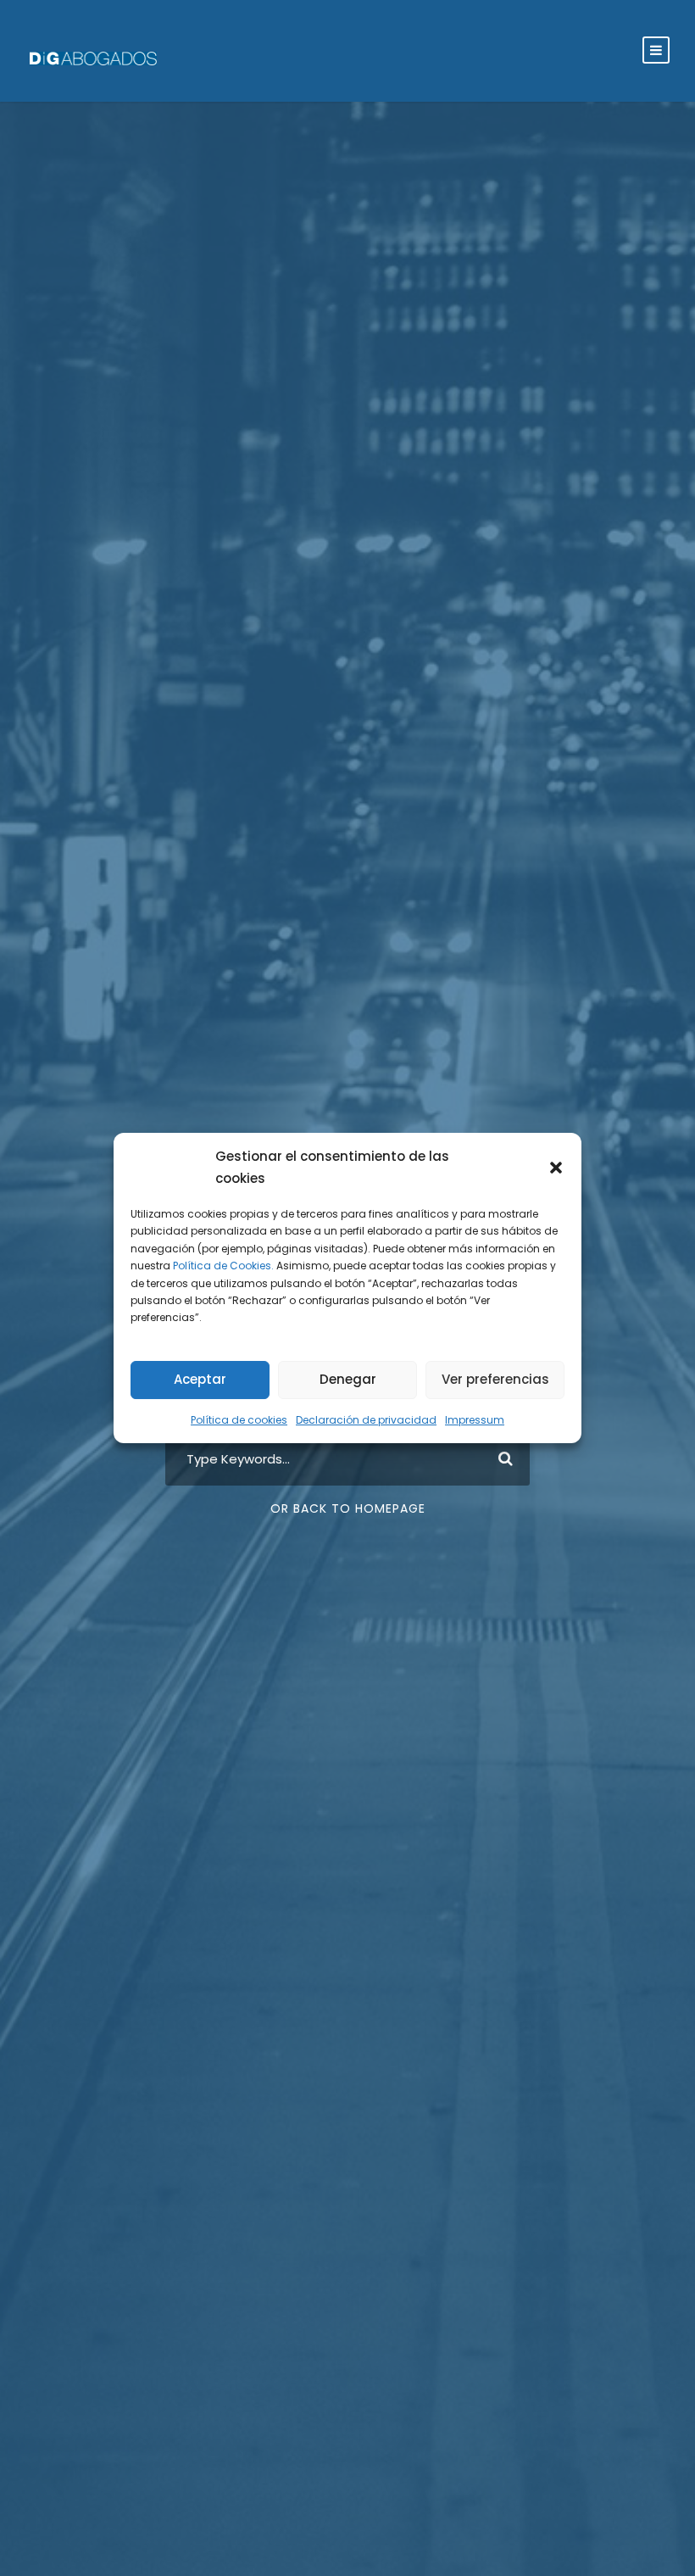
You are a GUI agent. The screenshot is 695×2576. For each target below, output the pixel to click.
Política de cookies (239, 1420)
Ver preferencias (495, 1379)
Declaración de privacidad (366, 1420)
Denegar (348, 1379)
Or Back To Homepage (348, 1508)
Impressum (475, 1420)
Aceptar (200, 1379)
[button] (556, 1168)
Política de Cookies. (223, 1266)
